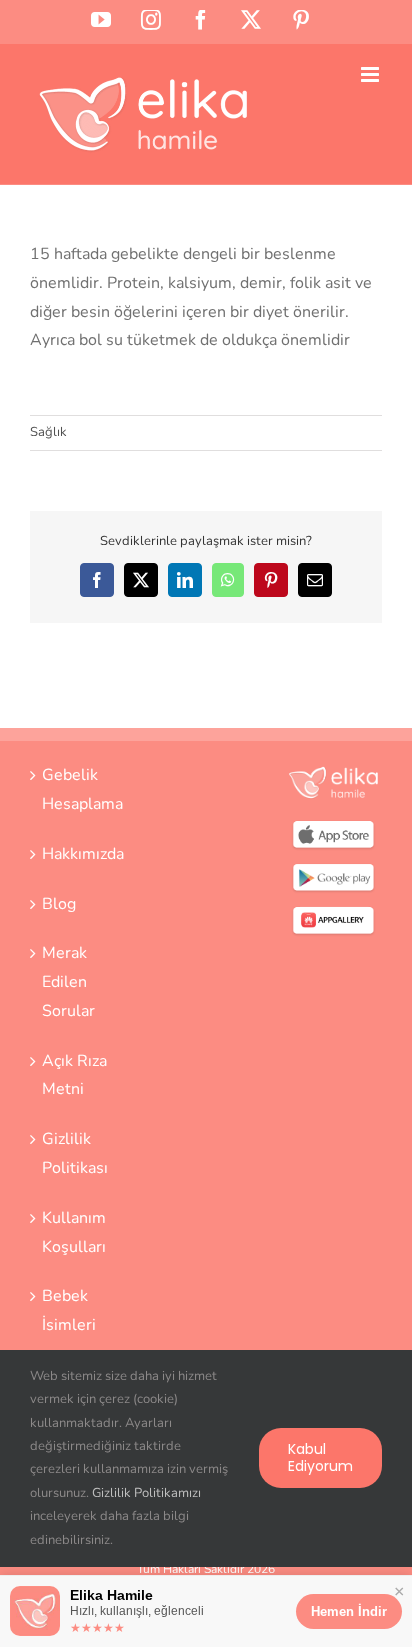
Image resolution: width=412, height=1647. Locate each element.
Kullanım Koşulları (74, 1232)
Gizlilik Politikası (75, 1153)
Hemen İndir (349, 1611)
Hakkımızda (79, 854)
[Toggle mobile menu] (371, 74)
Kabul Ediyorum (320, 1457)
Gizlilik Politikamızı (146, 1493)
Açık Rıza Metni (74, 1075)
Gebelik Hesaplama (79, 789)
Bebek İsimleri (69, 1310)
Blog (59, 904)
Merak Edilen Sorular (68, 982)
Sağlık (48, 432)
